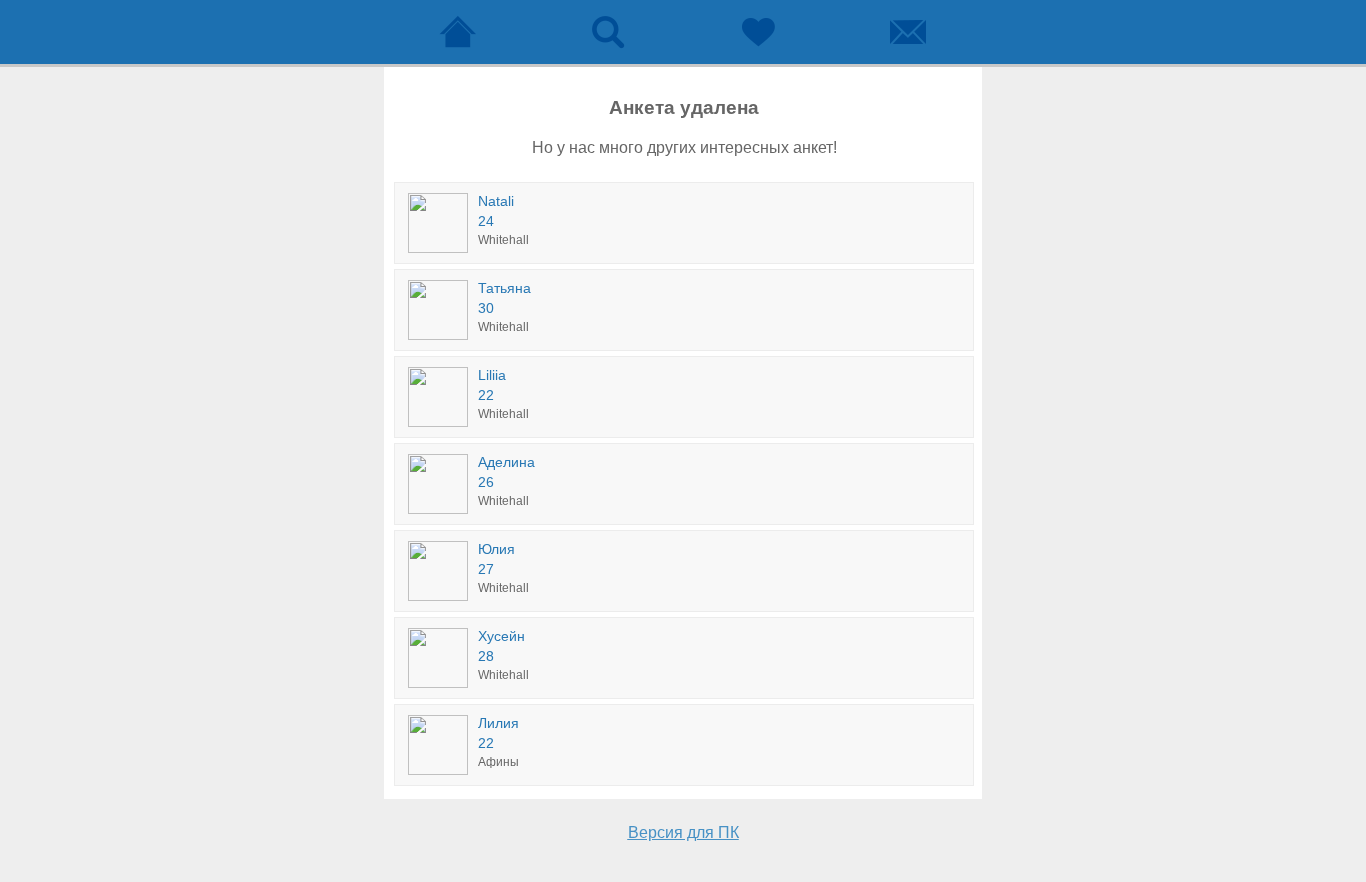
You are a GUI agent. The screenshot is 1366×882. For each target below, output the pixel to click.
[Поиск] (608, 32)
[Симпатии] (758, 32)
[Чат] (908, 32)
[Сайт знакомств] (458, 32)
